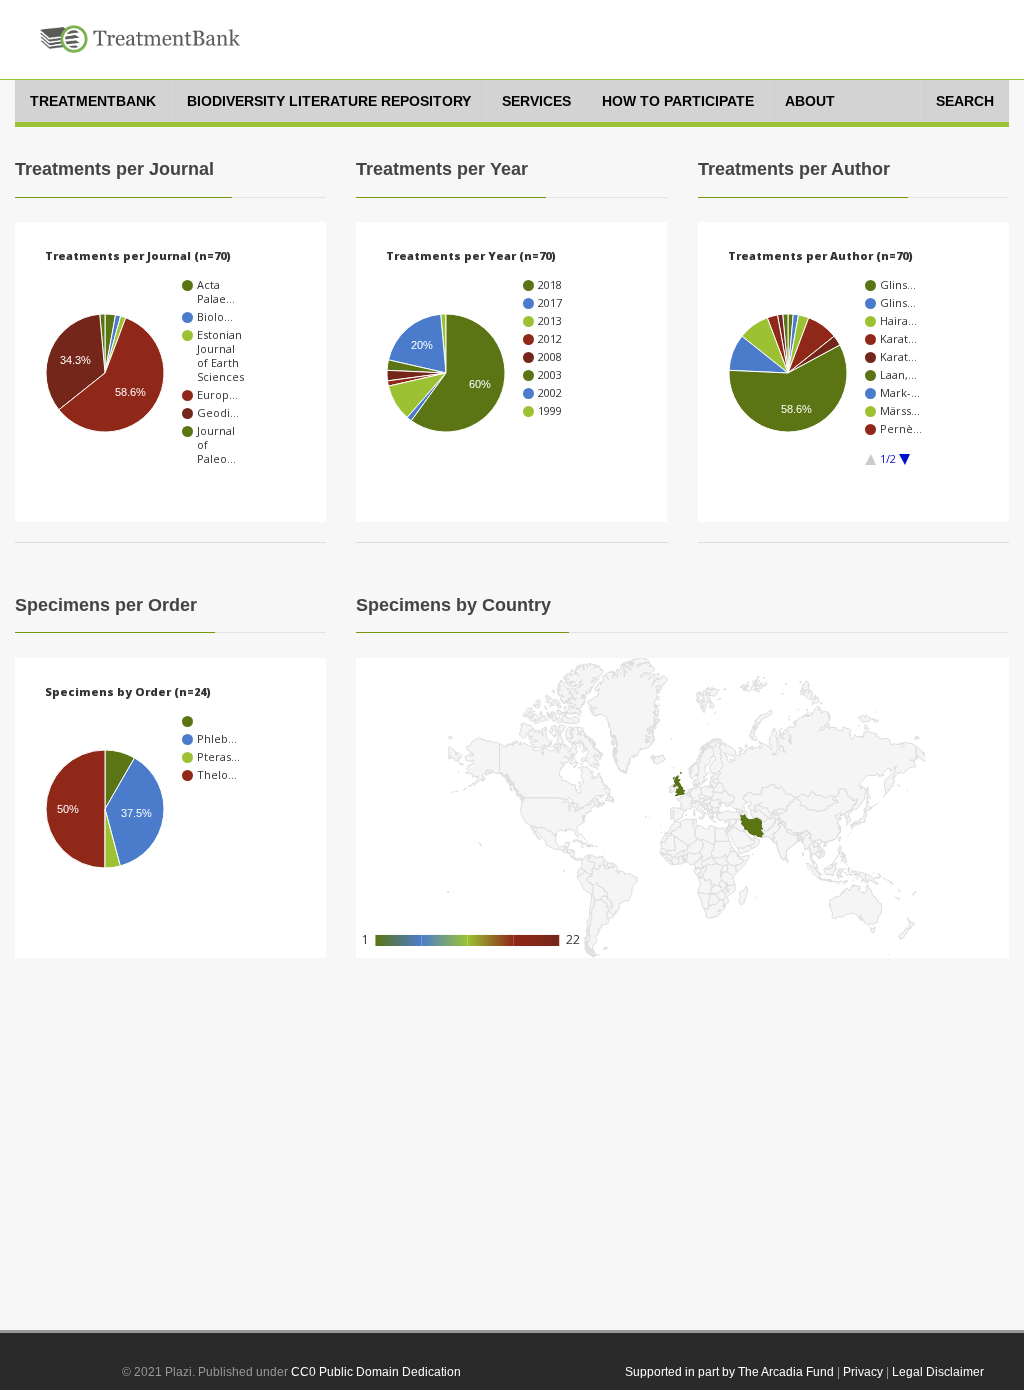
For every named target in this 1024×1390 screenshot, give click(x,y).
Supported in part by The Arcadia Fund (729, 1372)
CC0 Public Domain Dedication (376, 1372)
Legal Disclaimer (938, 1372)
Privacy (863, 1372)
